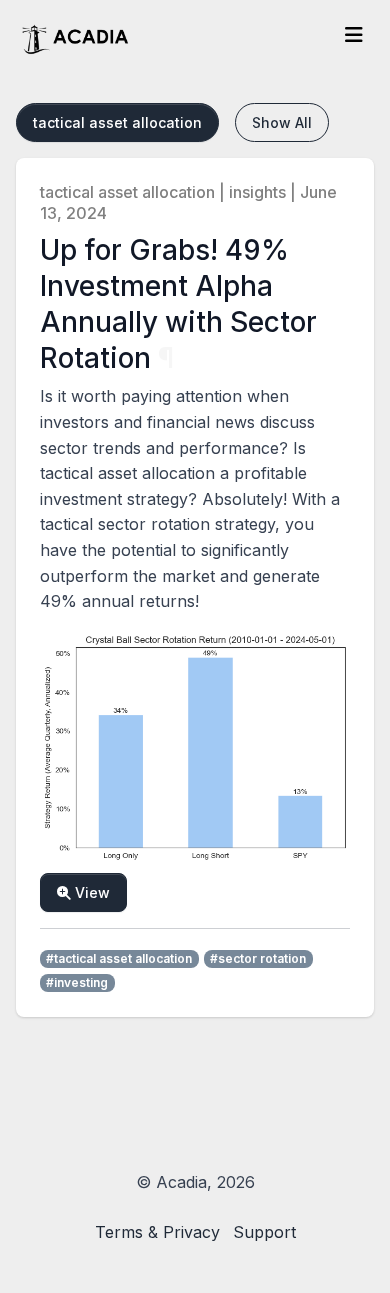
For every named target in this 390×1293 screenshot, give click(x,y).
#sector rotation (258, 958)
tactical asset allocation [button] (117, 122)
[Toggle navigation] (354, 34)
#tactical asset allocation (119, 958)
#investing (77, 982)
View (90, 892)
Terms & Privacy (157, 1232)
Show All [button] (282, 122)
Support (264, 1232)
